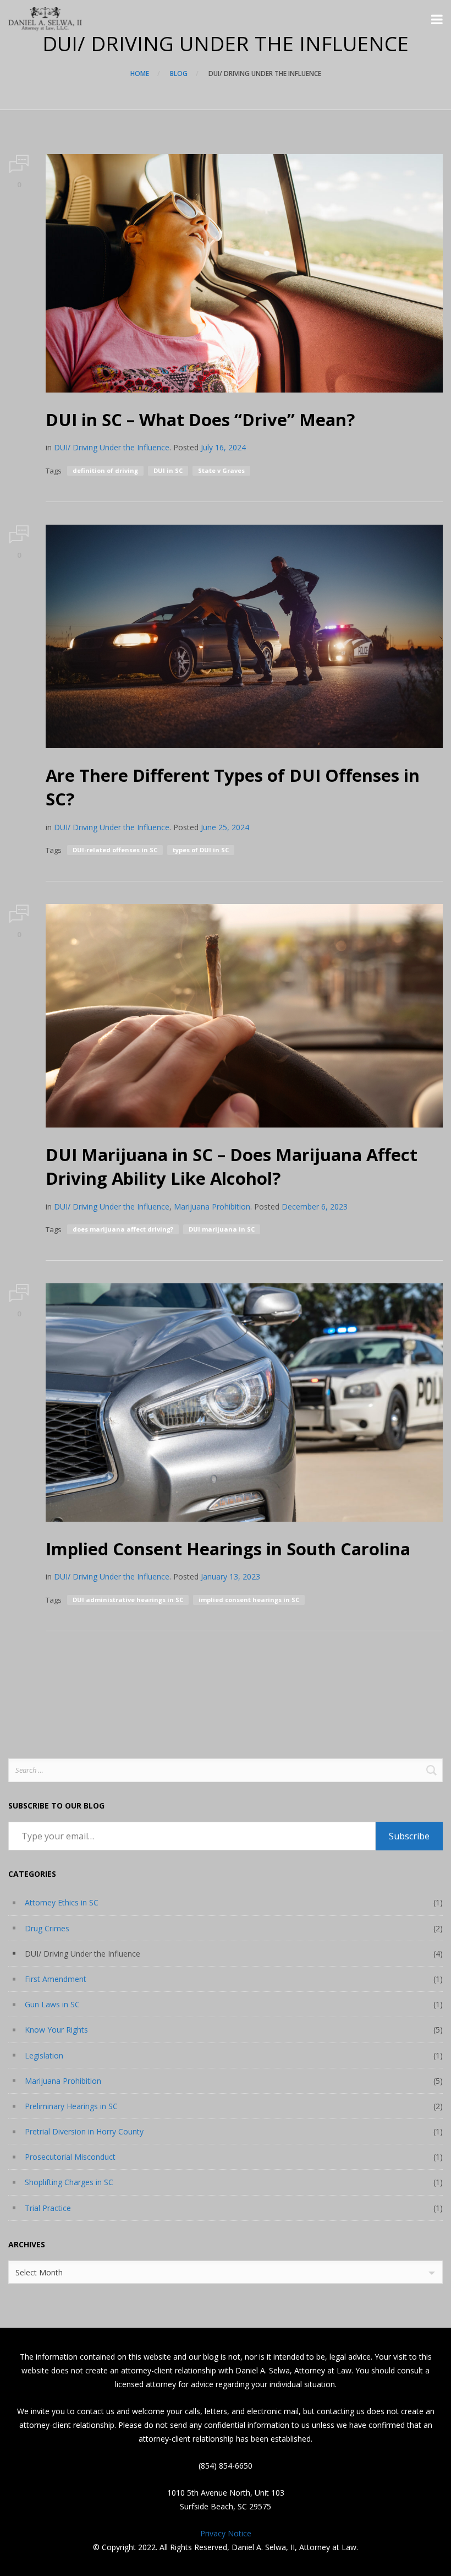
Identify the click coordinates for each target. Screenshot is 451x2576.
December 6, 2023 (315, 1207)
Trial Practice (48, 2208)
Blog (179, 73)
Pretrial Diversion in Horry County (84, 2131)
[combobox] (226, 2272)
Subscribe (409, 1836)
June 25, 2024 (225, 827)
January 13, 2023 (230, 1576)
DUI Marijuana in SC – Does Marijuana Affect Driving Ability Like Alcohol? (232, 1166)
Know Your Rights (56, 2030)
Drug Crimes (47, 1928)
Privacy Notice (226, 2533)
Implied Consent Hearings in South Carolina (228, 1549)
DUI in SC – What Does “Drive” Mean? (200, 420)
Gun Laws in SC (52, 2004)
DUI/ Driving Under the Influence (112, 447)
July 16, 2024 (223, 447)
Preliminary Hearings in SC (71, 2106)
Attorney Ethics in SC (62, 1902)
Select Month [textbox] (39, 2272)
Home (140, 73)
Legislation (44, 2055)
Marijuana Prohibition (212, 1207)
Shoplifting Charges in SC (69, 2182)
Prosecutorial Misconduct (70, 2157)
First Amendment (56, 1979)
